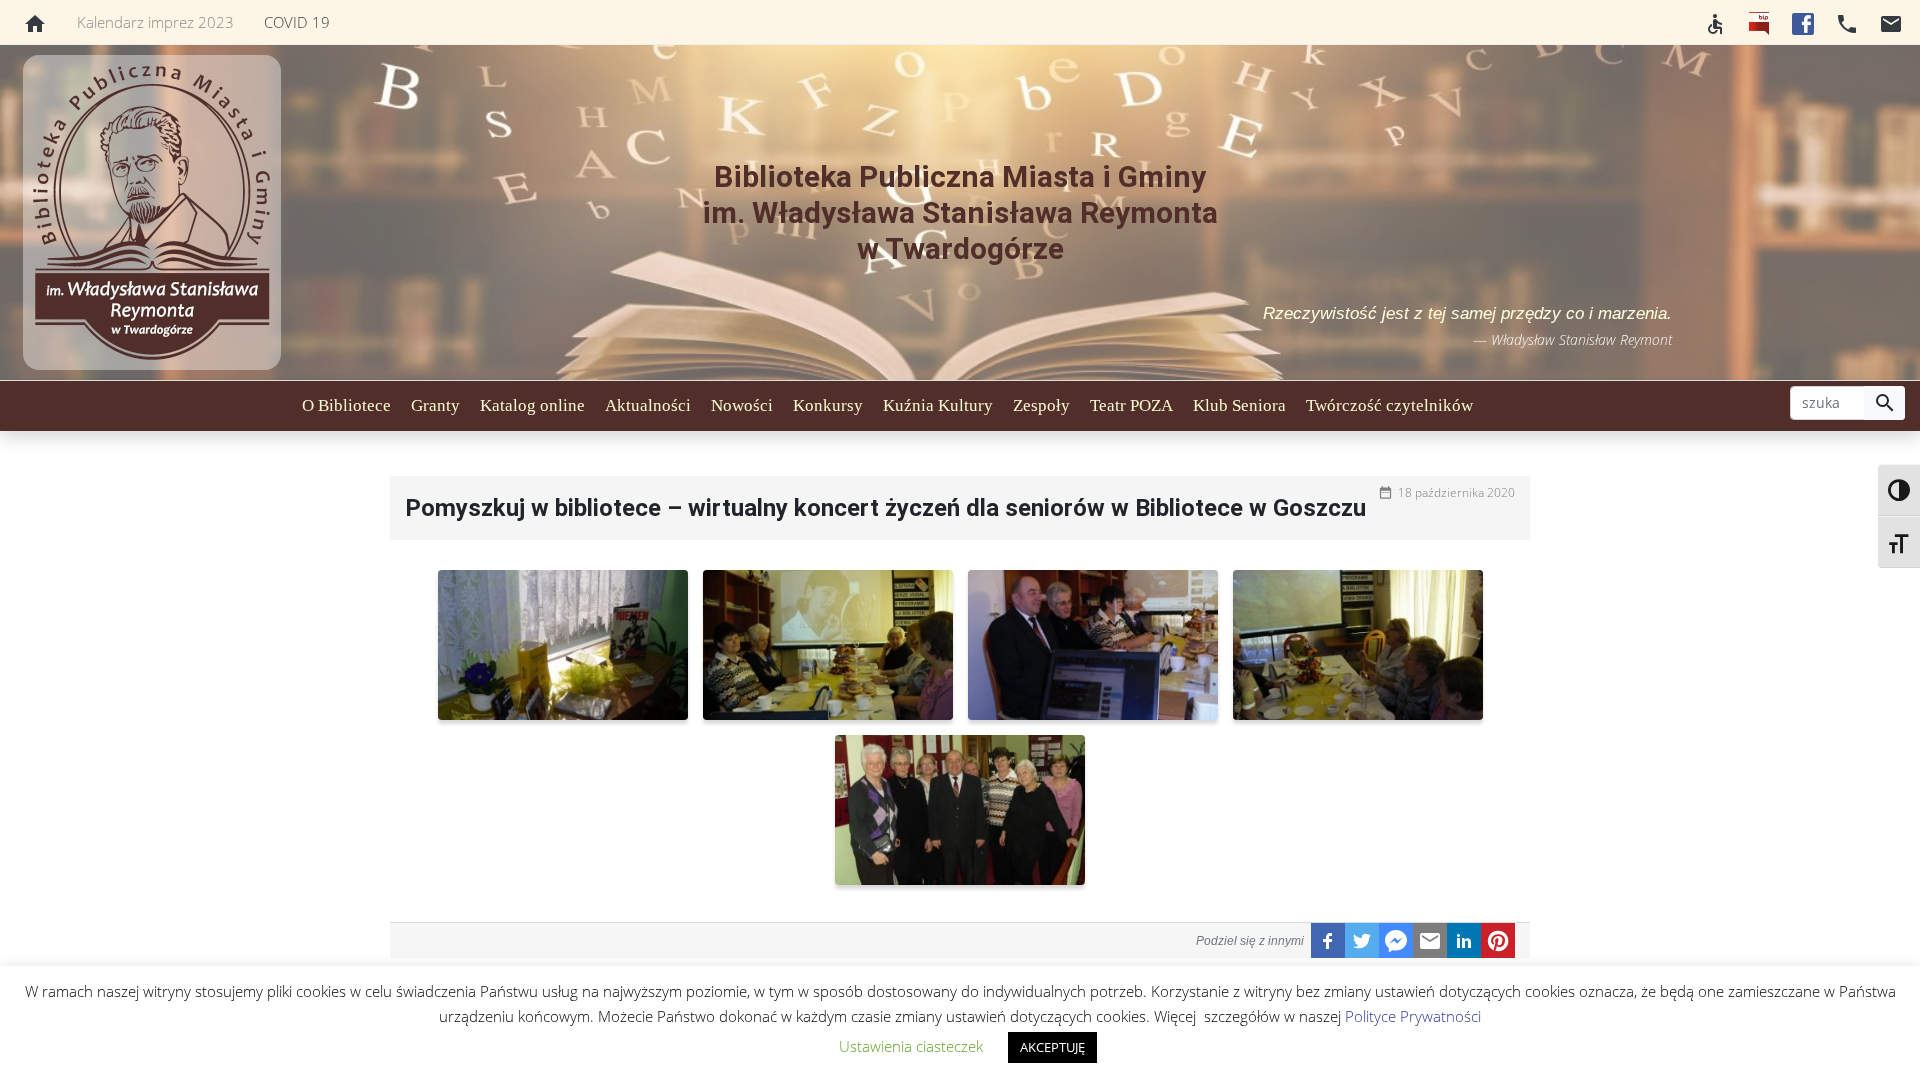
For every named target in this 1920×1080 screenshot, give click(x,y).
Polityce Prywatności (1413, 1016)
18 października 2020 (1456, 492)
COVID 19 (297, 22)
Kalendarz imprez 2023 (155, 22)
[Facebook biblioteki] (1803, 22)
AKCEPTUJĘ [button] (1052, 1047)
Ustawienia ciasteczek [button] (911, 1046)
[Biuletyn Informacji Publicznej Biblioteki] (1759, 22)
